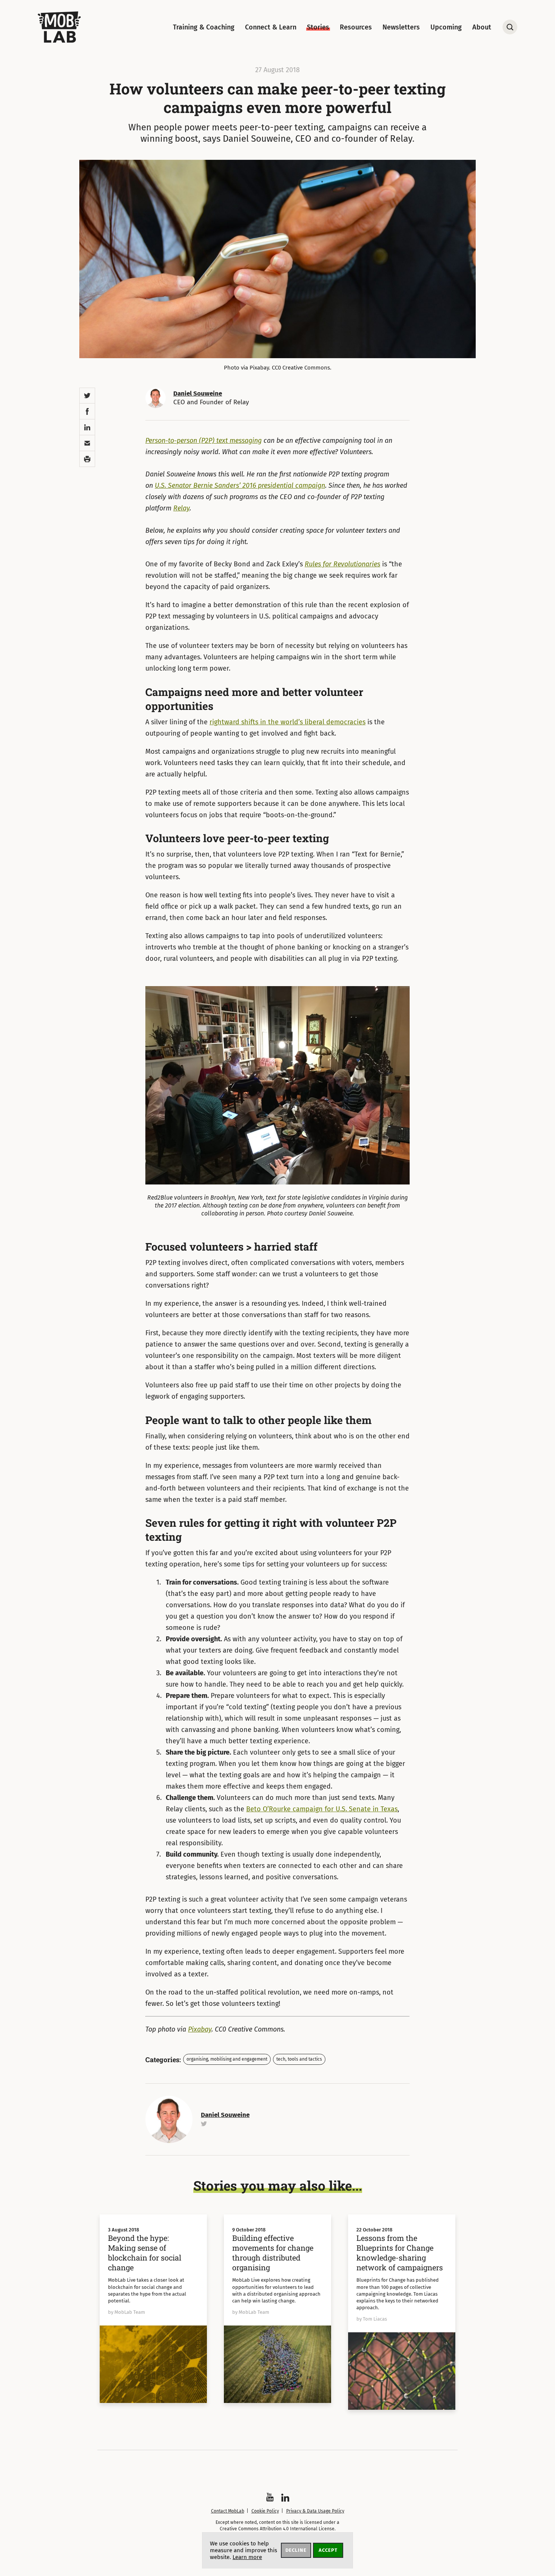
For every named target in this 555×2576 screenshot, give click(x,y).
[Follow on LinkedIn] (285, 2498)
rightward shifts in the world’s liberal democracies (288, 722)
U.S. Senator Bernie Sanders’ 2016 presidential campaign (240, 486)
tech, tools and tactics (299, 2059)
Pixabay (200, 2029)
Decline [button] (296, 2550)
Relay (181, 508)
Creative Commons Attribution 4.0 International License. (278, 2529)
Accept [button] (328, 2550)
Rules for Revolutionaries (342, 564)
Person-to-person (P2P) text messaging (203, 441)
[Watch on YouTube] (270, 2497)
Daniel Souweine (198, 394)
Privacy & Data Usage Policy (315, 2511)
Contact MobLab (228, 2511)
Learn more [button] (247, 2557)
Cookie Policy (265, 2511)
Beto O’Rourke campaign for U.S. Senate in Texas (322, 1809)
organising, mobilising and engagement (227, 2059)
